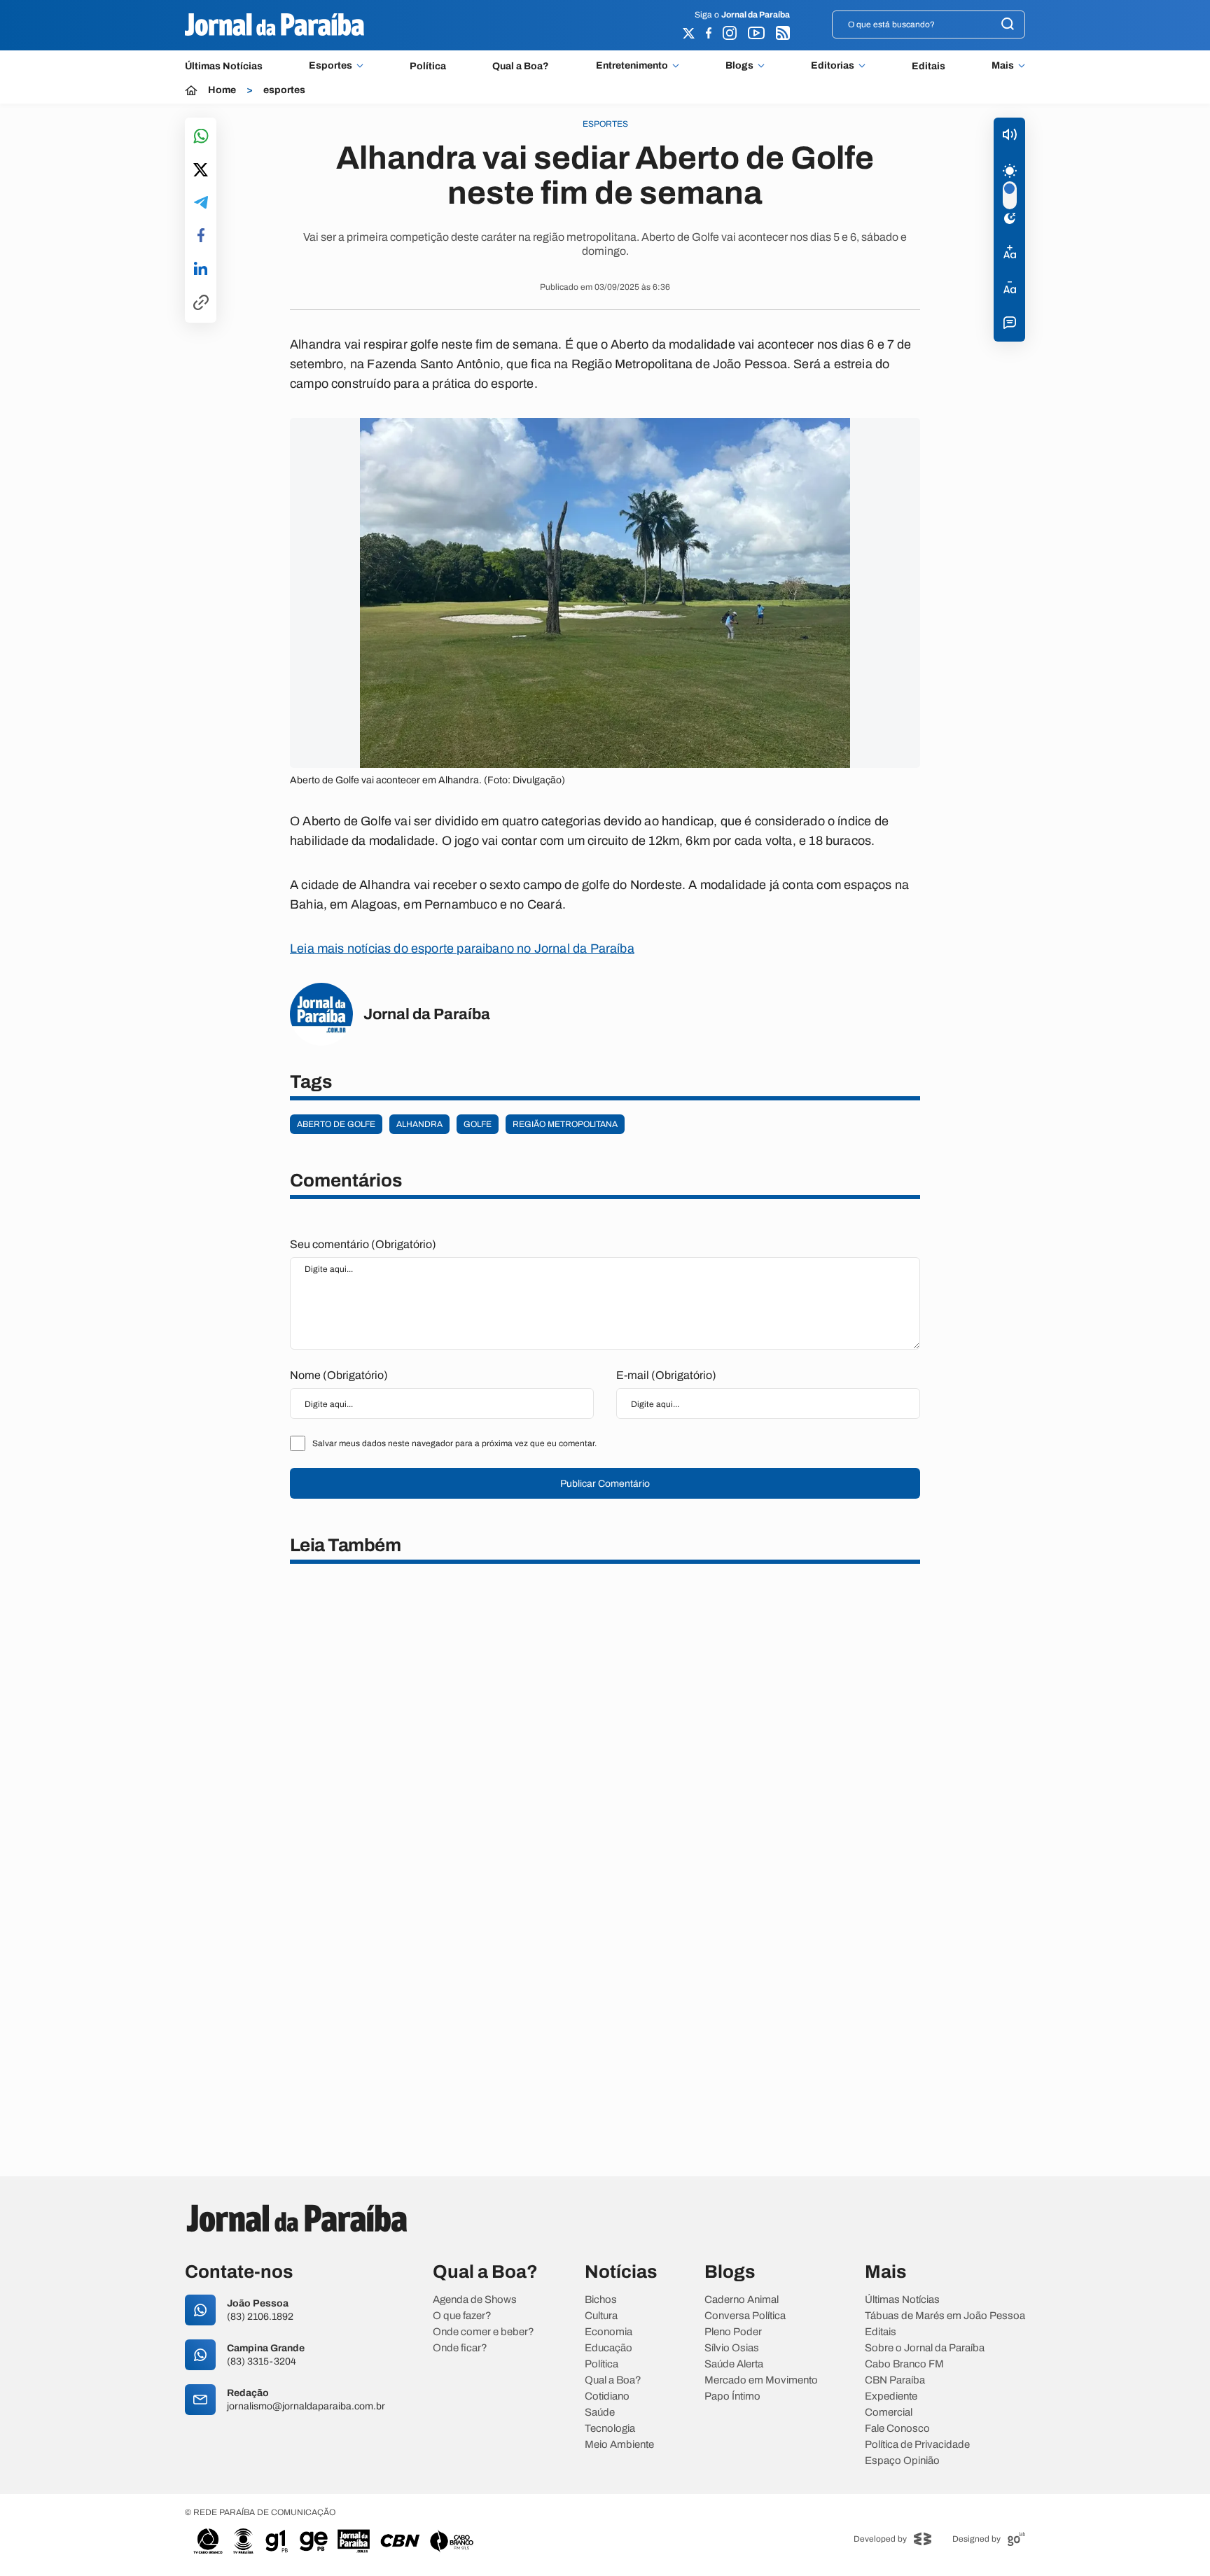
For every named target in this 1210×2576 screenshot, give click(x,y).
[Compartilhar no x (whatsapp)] (201, 171)
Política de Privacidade (917, 2445)
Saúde (600, 2413)
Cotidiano (607, 2396)
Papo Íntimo (732, 2396)
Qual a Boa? (521, 66)
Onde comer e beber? (484, 2332)
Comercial (889, 2413)
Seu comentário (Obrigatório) (363, 1244)
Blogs (739, 66)
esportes (284, 90)
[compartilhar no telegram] (201, 203)
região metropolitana (565, 1124)
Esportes (331, 66)
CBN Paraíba (895, 2380)
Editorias (833, 66)
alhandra (419, 1124)
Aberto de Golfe (336, 1124)
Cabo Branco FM (904, 2364)
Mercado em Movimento (761, 2380)
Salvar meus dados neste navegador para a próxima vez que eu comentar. (454, 1443)
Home (222, 90)
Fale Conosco (897, 2429)
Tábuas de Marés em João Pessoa (945, 2316)
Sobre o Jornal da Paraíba (925, 2348)
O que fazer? (462, 2316)
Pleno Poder (733, 2332)
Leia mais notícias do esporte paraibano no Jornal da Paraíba (462, 948)
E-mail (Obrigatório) (666, 1375)
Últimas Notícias (224, 66)
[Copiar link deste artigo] (201, 303)
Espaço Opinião (902, 2461)
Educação (609, 2348)
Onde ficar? (460, 2348)
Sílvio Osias (732, 2348)
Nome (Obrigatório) (339, 1375)
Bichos (601, 2300)
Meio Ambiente (619, 2445)
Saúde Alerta (734, 2364)
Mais (1003, 66)
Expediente (891, 2396)
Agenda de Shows (475, 2300)
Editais (929, 66)
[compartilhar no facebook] (201, 236)
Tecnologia (610, 2429)
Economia (609, 2332)
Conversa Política (745, 2316)
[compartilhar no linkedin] (201, 269)
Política (428, 66)
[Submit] (1008, 25)
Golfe (478, 1124)
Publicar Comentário (605, 1484)
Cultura (601, 2316)
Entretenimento (632, 66)
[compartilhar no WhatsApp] (201, 137)
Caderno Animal (742, 2300)
